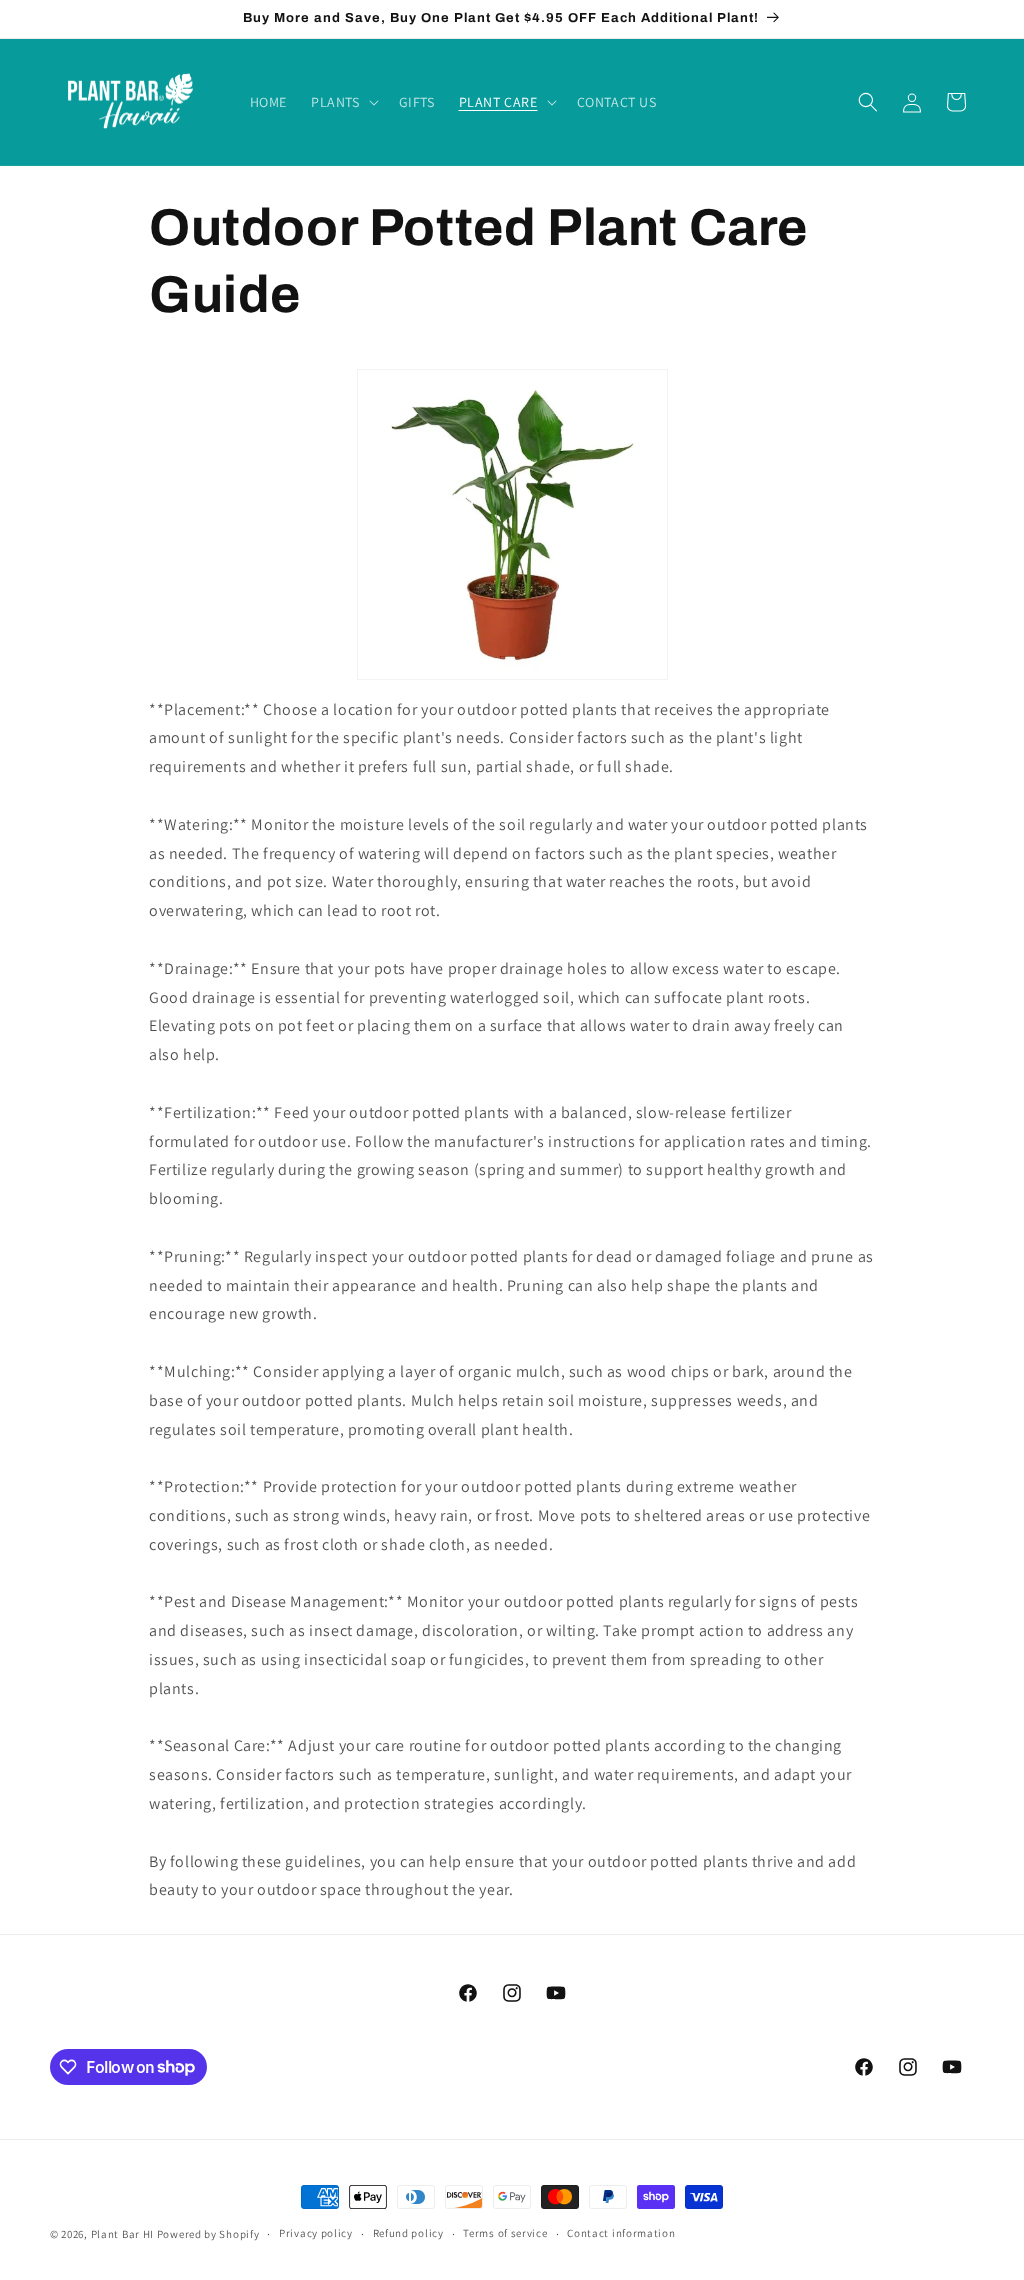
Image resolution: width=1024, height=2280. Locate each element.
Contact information (621, 2233)
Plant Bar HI (122, 2234)
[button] (343, 102)
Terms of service (505, 2233)
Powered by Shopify (208, 2234)
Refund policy (408, 2233)
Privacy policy (316, 2233)
